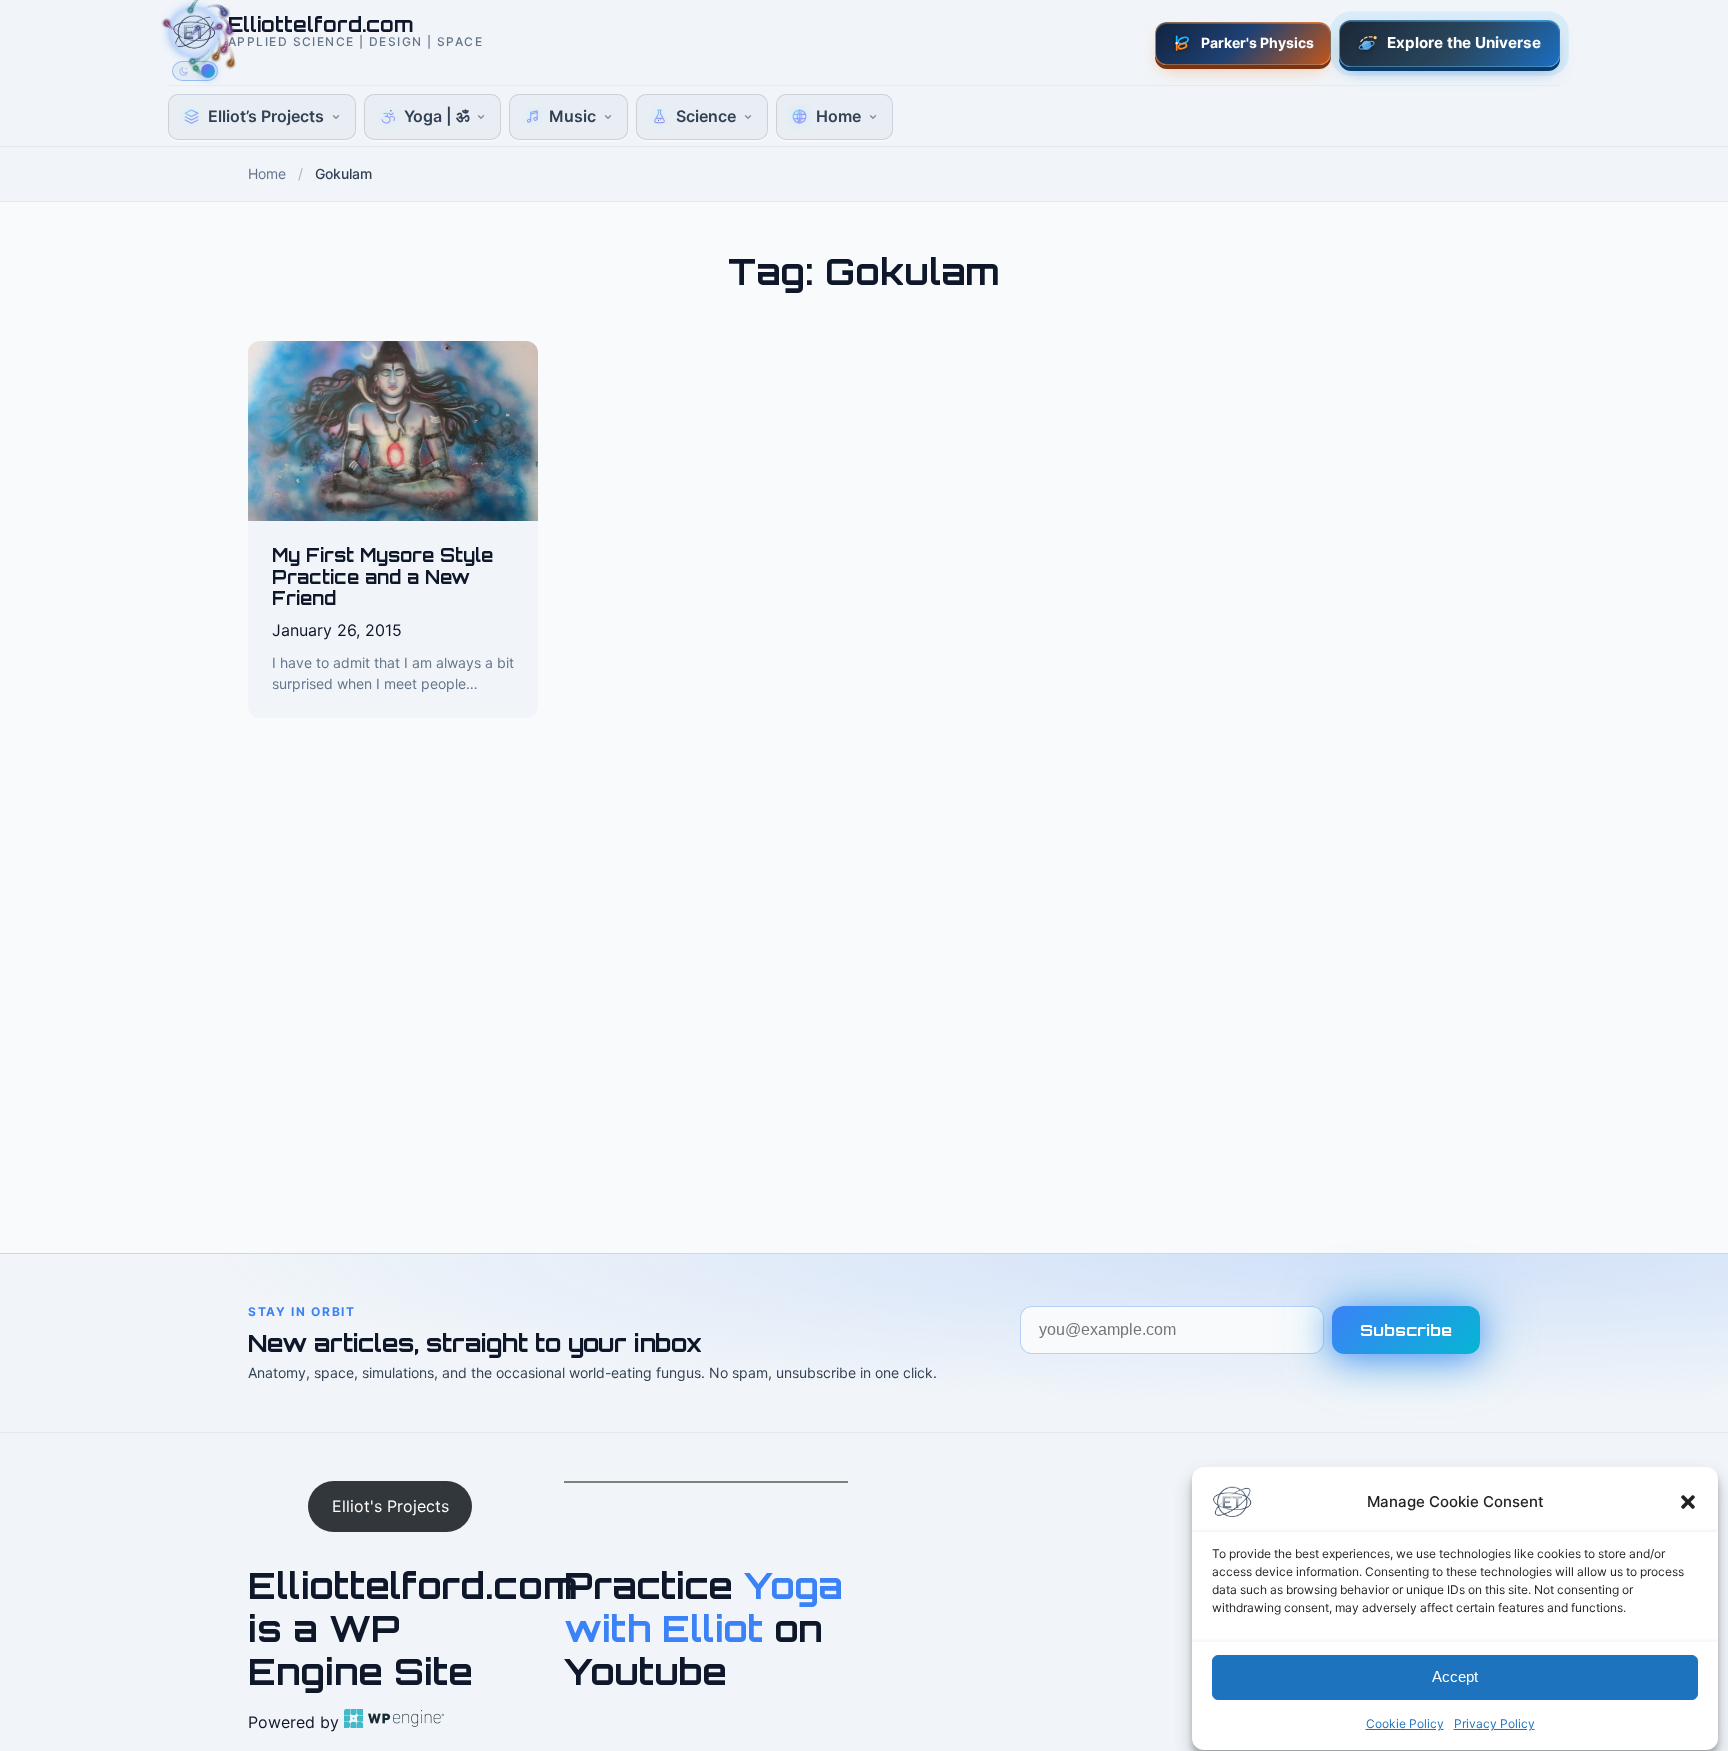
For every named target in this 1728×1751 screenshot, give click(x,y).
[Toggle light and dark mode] (195, 71)
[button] (1688, 1502)
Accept (1455, 1677)
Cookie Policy (1405, 1723)
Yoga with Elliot (703, 1607)
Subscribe (1406, 1330)
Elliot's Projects (390, 1506)
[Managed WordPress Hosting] (394, 1722)
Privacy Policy (1494, 1723)
